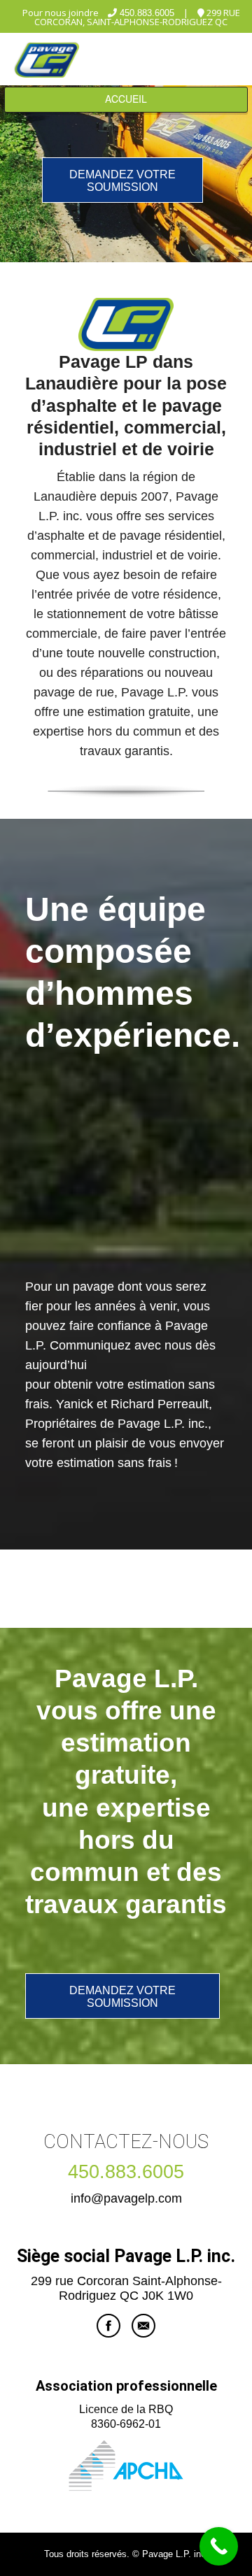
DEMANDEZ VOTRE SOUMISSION (122, 181)
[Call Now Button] (219, 2546)
